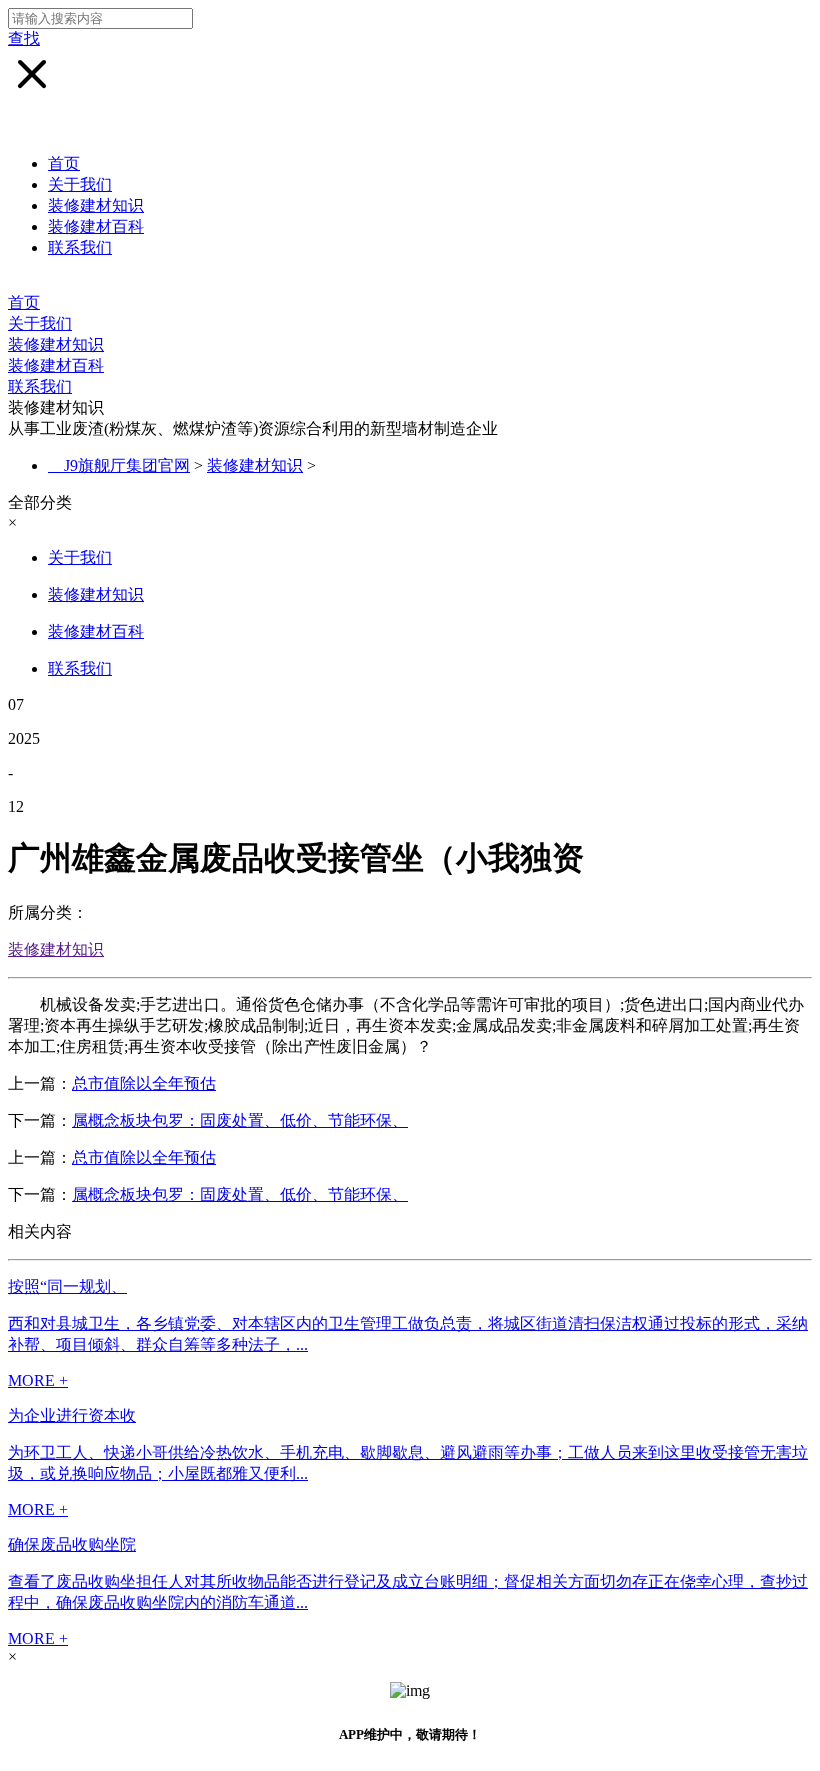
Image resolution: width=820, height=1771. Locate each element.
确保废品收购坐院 (72, 1544)
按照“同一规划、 (67, 1286)
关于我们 (80, 184)
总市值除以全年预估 (144, 1083)
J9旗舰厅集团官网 (127, 465)
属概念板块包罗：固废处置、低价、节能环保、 (240, 1120)
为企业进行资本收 (72, 1415)
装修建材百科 (96, 226)
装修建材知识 (96, 205)
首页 (64, 163)
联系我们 (80, 247)
